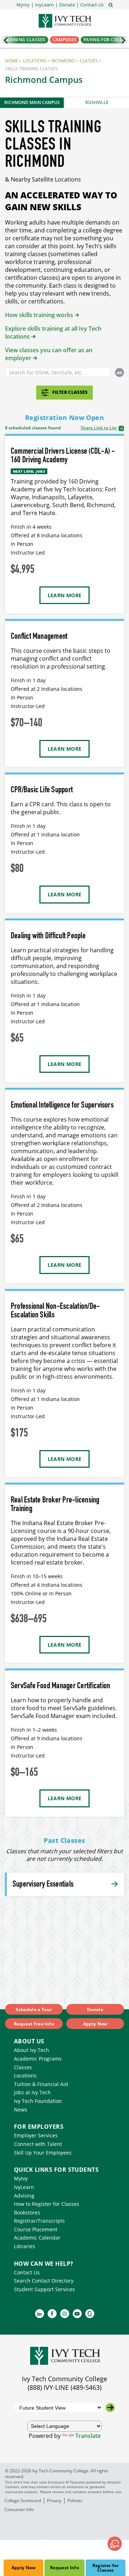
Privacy (54, 2500)
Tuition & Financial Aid (41, 2084)
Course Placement (36, 2229)
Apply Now (24, 2568)
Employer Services (36, 2135)
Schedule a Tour (34, 2009)
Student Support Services (44, 2289)
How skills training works (39, 315)
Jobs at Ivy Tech (32, 2092)
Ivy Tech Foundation (38, 2101)
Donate (95, 2009)
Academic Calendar (37, 2238)
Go (120, 373)
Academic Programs (38, 2059)
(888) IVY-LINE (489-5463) (64, 2387)
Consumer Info (19, 2509)
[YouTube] (77, 2314)
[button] (92, 5)
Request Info (64, 2568)
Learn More (65, 595)
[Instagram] (65, 2314)
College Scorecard (23, 2500)
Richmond (63, 61)
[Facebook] (52, 2314)
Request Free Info (34, 2024)
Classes (89, 61)
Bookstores (27, 2212)
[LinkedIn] (40, 2314)
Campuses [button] (64, 40)
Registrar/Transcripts (39, 2221)
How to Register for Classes (47, 2204)
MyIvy (21, 2178)
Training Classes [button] (25, 40)
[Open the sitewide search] (111, 4)
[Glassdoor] (90, 2314)
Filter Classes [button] (70, 392)
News (21, 2110)
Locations (35, 61)
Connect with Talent (38, 2144)
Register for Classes (106, 2568)
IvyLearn (24, 2187)
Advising (24, 2196)
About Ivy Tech (32, 2050)
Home (11, 61)
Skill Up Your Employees (43, 2153)
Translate (88, 2436)
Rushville (97, 102)
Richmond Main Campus (32, 102)
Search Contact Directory (44, 2281)
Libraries (25, 2246)
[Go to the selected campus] (110, 2408)
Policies (75, 2500)
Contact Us (27, 2272)
